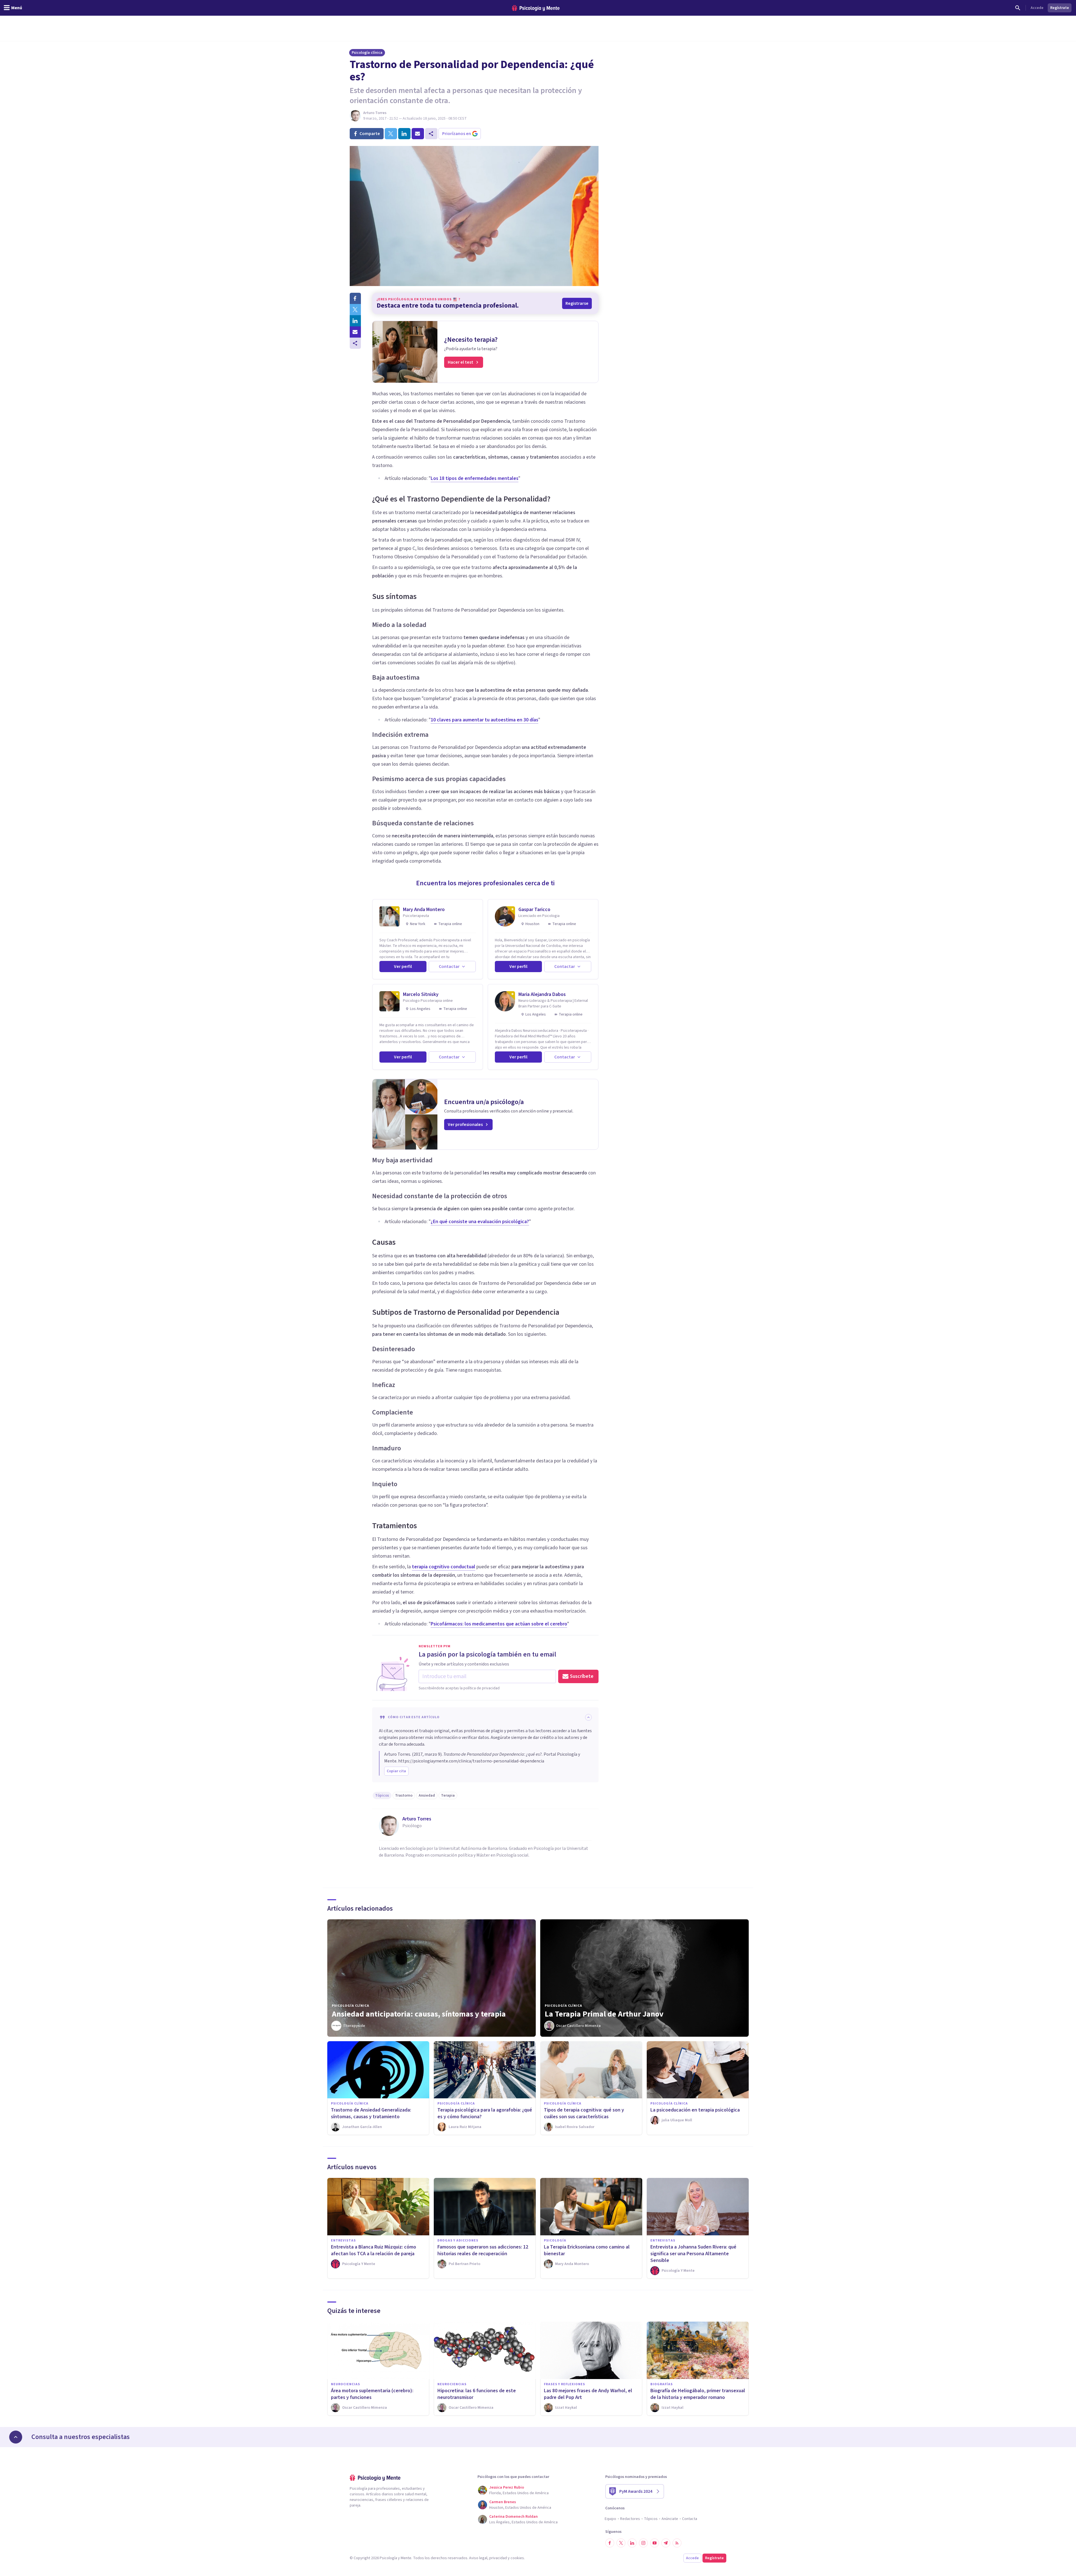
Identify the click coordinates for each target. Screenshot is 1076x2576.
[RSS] (677, 2543)
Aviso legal (478, 2558)
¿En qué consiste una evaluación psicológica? (480, 1222)
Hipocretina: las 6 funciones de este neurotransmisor (477, 2394)
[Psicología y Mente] (536, 8)
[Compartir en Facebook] (355, 298)
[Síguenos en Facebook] (610, 2543)
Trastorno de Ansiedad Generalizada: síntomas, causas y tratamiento (371, 2113)
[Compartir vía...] (355, 343)
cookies (517, 2558)
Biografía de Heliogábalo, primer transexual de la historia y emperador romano (698, 2394)
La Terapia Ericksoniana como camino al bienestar (587, 2250)
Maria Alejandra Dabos (542, 994)
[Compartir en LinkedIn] (355, 321)
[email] (418, 134)
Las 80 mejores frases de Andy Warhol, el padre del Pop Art (588, 2394)
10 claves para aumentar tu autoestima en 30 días (484, 720)
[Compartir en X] (355, 310)
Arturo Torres (375, 113)
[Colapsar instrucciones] (588, 1717)
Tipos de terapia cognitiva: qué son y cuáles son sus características (584, 2113)
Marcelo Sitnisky (421, 994)
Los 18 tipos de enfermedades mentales (475, 478)
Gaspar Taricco (534, 910)
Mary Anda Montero (424, 910)
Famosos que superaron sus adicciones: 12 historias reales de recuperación (483, 2250)
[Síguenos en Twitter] (621, 2543)
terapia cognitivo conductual (444, 1567)
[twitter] (391, 134)
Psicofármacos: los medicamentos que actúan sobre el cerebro (499, 1624)
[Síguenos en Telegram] (666, 2543)
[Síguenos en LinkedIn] (632, 2543)
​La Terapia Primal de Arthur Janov (604, 2014)
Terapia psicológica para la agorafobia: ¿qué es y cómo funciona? (485, 2113)
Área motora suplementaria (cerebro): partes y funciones (372, 2394)
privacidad (498, 2558)
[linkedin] (404, 134)
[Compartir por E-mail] (355, 332)
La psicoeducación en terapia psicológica (695, 2110)
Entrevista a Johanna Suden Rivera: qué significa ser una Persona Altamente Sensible (693, 2254)
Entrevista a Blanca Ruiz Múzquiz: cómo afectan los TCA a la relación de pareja (374, 2250)
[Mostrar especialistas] (16, 2437)
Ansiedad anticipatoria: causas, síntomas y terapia (419, 2014)
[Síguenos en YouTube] (655, 2543)
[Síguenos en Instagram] (643, 2543)
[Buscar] (1018, 8)
